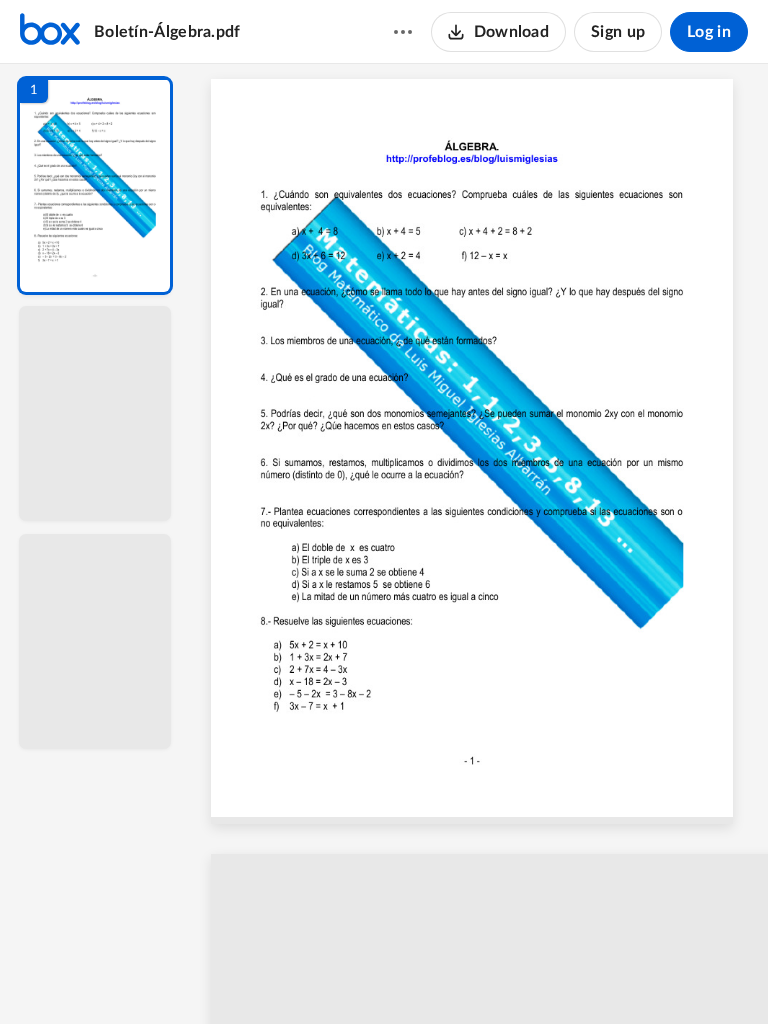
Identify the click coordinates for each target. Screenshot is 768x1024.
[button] (95, 185)
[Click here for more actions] (403, 32)
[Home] (50, 32)
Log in (709, 32)
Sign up (618, 32)
